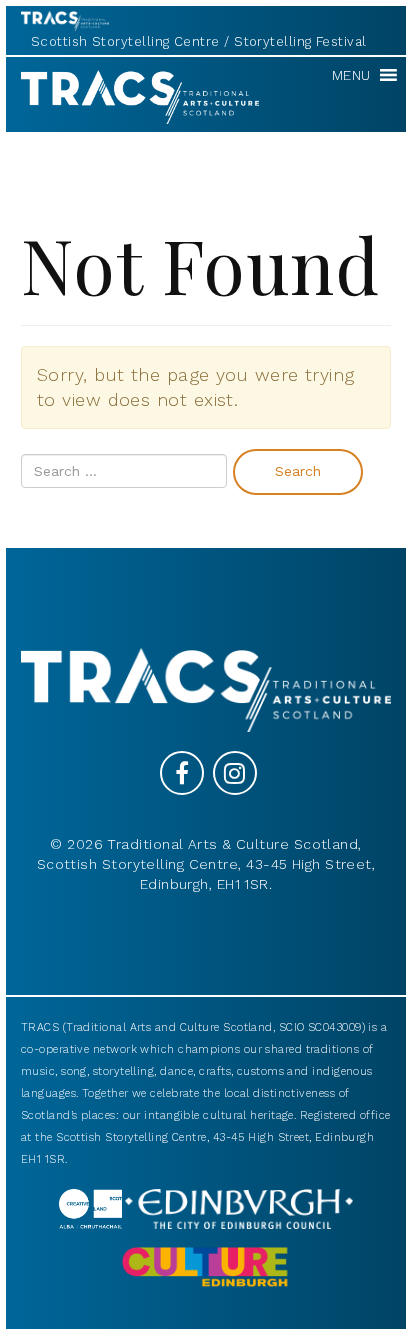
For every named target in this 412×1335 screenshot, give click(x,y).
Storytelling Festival (300, 41)
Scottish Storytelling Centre (125, 41)
